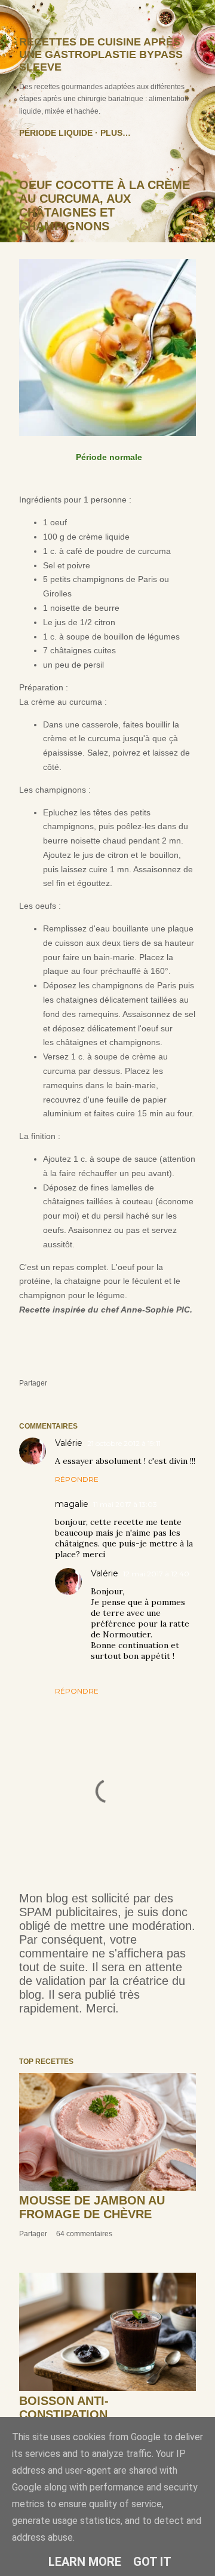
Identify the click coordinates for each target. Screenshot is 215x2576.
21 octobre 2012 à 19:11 (124, 1443)
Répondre (77, 1479)
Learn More (85, 2562)
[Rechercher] (189, 19)
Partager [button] (33, 1383)
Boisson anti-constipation (64, 2408)
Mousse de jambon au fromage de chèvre (92, 2207)
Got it (152, 2562)
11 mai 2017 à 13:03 (125, 1504)
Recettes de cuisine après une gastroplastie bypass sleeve (101, 54)
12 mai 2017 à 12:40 (156, 1574)
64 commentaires (84, 2234)
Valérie (69, 1443)
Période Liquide (56, 133)
